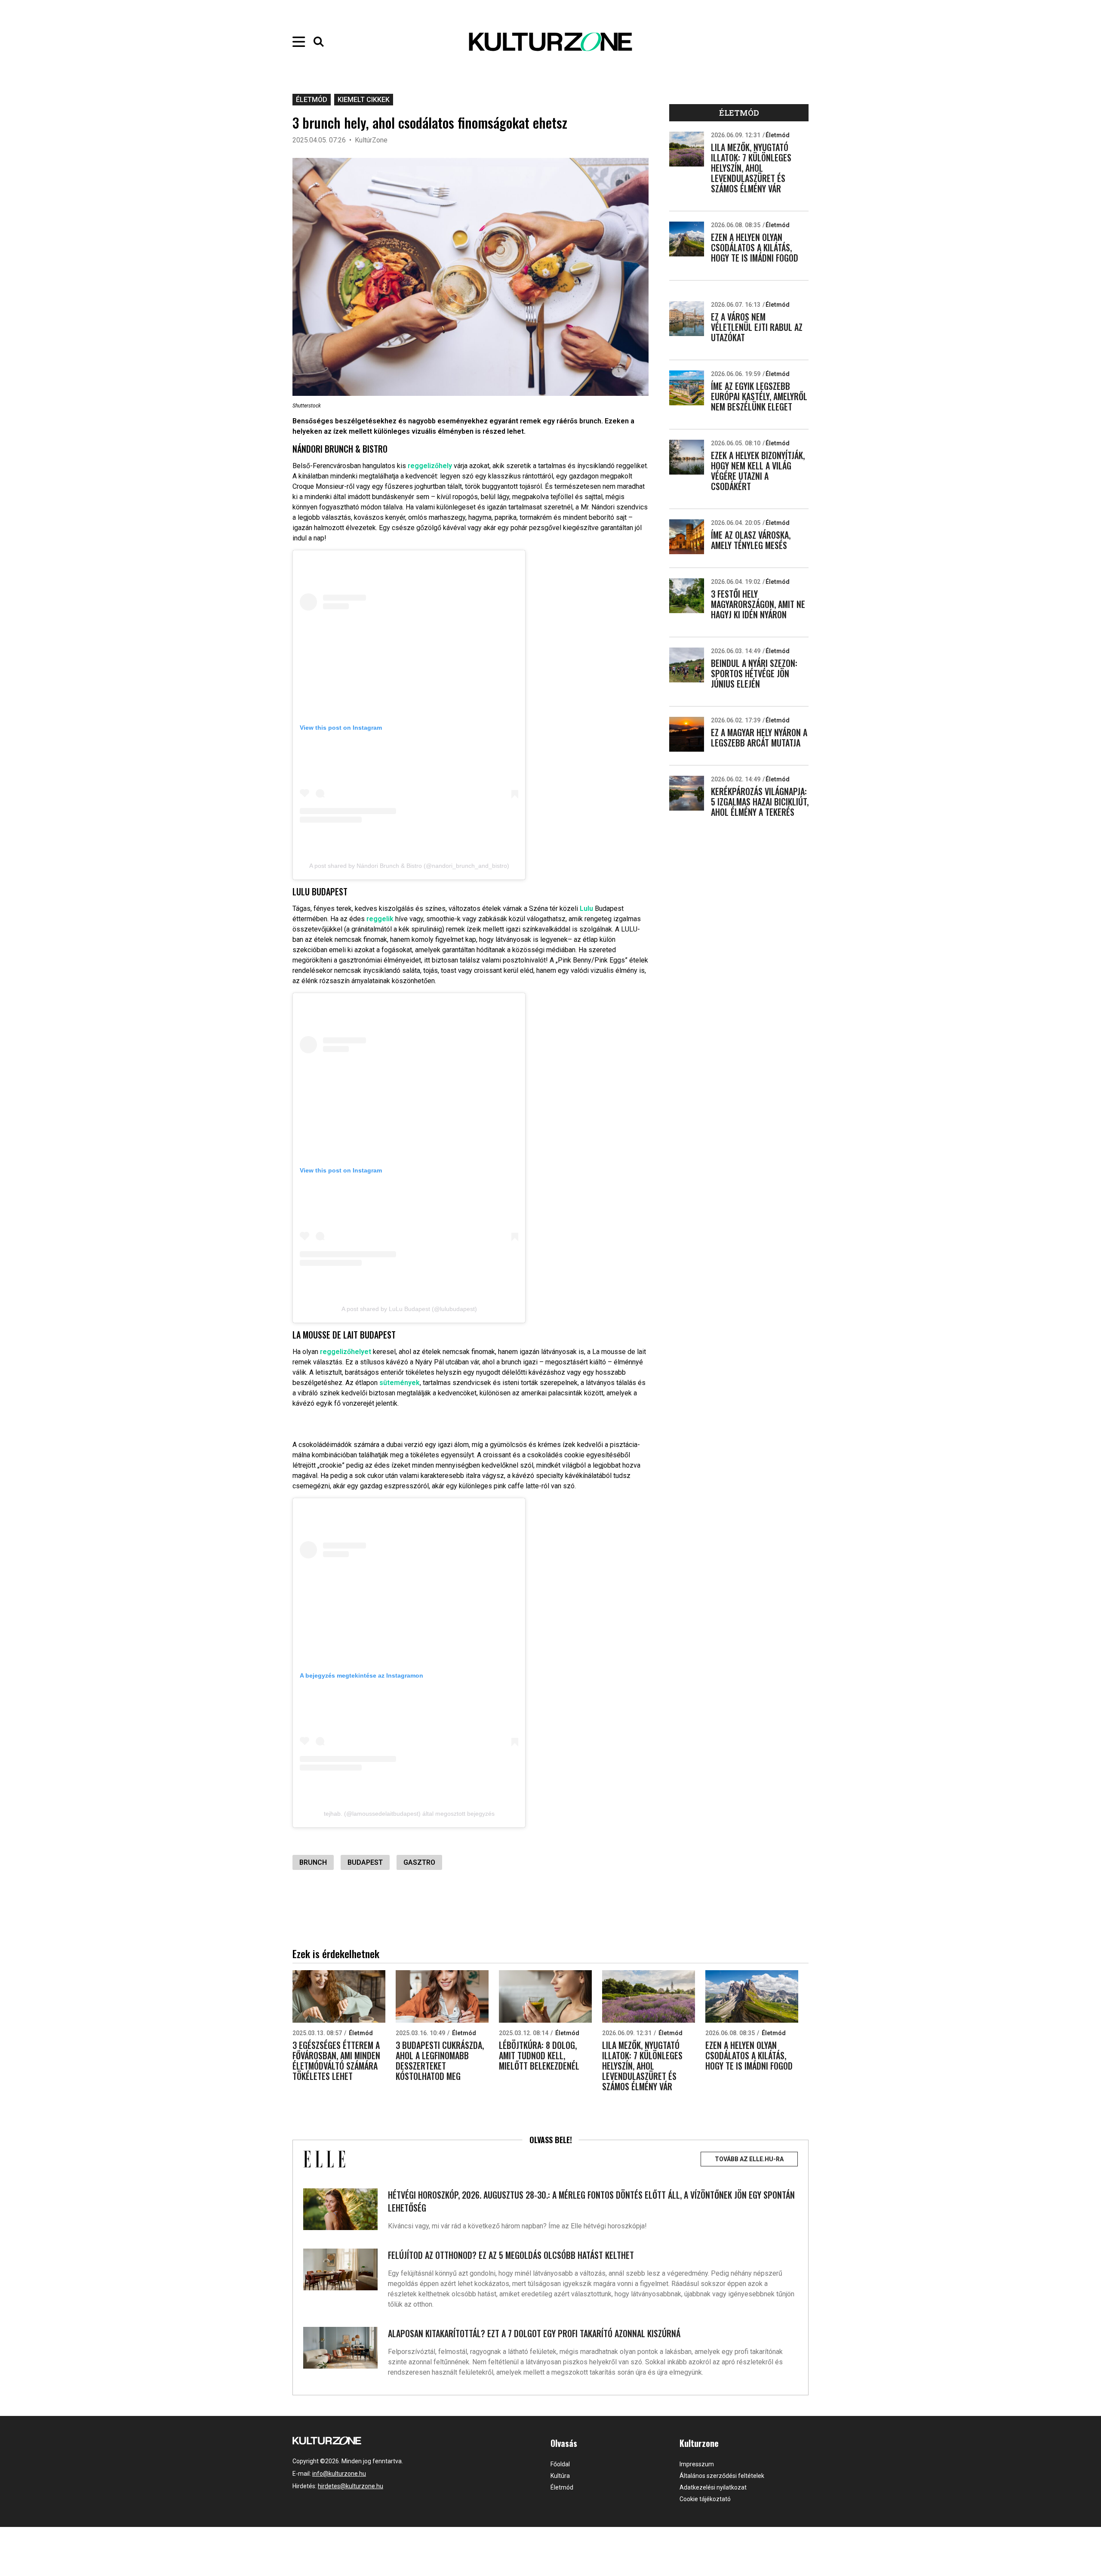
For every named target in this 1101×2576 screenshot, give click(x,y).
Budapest (365, 1862)
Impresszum (697, 2464)
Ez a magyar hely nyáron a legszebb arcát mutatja (759, 737)
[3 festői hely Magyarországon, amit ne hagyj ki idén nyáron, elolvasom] (687, 596)
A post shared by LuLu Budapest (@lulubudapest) (409, 1309)
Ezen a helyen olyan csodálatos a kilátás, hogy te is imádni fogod (755, 247)
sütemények (400, 1383)
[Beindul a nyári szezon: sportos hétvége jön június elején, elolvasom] (687, 665)
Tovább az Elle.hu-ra (749, 2159)
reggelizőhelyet (346, 1352)
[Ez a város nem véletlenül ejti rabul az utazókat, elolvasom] (687, 319)
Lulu (586, 909)
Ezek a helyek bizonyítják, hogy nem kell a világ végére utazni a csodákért (758, 471)
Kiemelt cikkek (364, 100)
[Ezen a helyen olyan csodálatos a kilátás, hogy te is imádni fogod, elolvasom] (687, 239)
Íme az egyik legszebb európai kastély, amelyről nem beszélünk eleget (759, 396)
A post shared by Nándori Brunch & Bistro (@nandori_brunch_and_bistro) (409, 866)
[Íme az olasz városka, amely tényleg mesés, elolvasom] (687, 537)
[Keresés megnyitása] (319, 42)
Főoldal (560, 2464)
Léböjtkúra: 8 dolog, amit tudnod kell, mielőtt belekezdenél (539, 2055)
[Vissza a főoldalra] (550, 42)
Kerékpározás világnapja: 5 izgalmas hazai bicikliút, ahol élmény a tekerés (760, 802)
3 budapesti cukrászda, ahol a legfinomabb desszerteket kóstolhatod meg (440, 2061)
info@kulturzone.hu (339, 2474)
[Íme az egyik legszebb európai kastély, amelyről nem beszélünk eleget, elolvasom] (687, 388)
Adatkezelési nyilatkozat (713, 2487)
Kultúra (560, 2476)
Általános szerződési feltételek (722, 2476)
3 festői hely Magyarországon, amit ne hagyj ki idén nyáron (758, 604)
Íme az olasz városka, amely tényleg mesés (751, 540)
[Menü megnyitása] (299, 42)
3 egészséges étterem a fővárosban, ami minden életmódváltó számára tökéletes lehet (336, 2061)
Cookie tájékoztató (705, 2499)
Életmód (312, 100)
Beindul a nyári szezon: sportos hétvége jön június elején (754, 673)
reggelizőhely (430, 466)
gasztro (419, 1862)
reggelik (380, 919)
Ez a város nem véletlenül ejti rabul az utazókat (757, 327)
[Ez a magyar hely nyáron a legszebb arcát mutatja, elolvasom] (687, 734)
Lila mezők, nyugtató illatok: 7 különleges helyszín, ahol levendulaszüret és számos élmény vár (751, 168)
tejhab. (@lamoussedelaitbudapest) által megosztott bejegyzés (409, 1814)
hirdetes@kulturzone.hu (351, 2486)
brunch (313, 1862)
